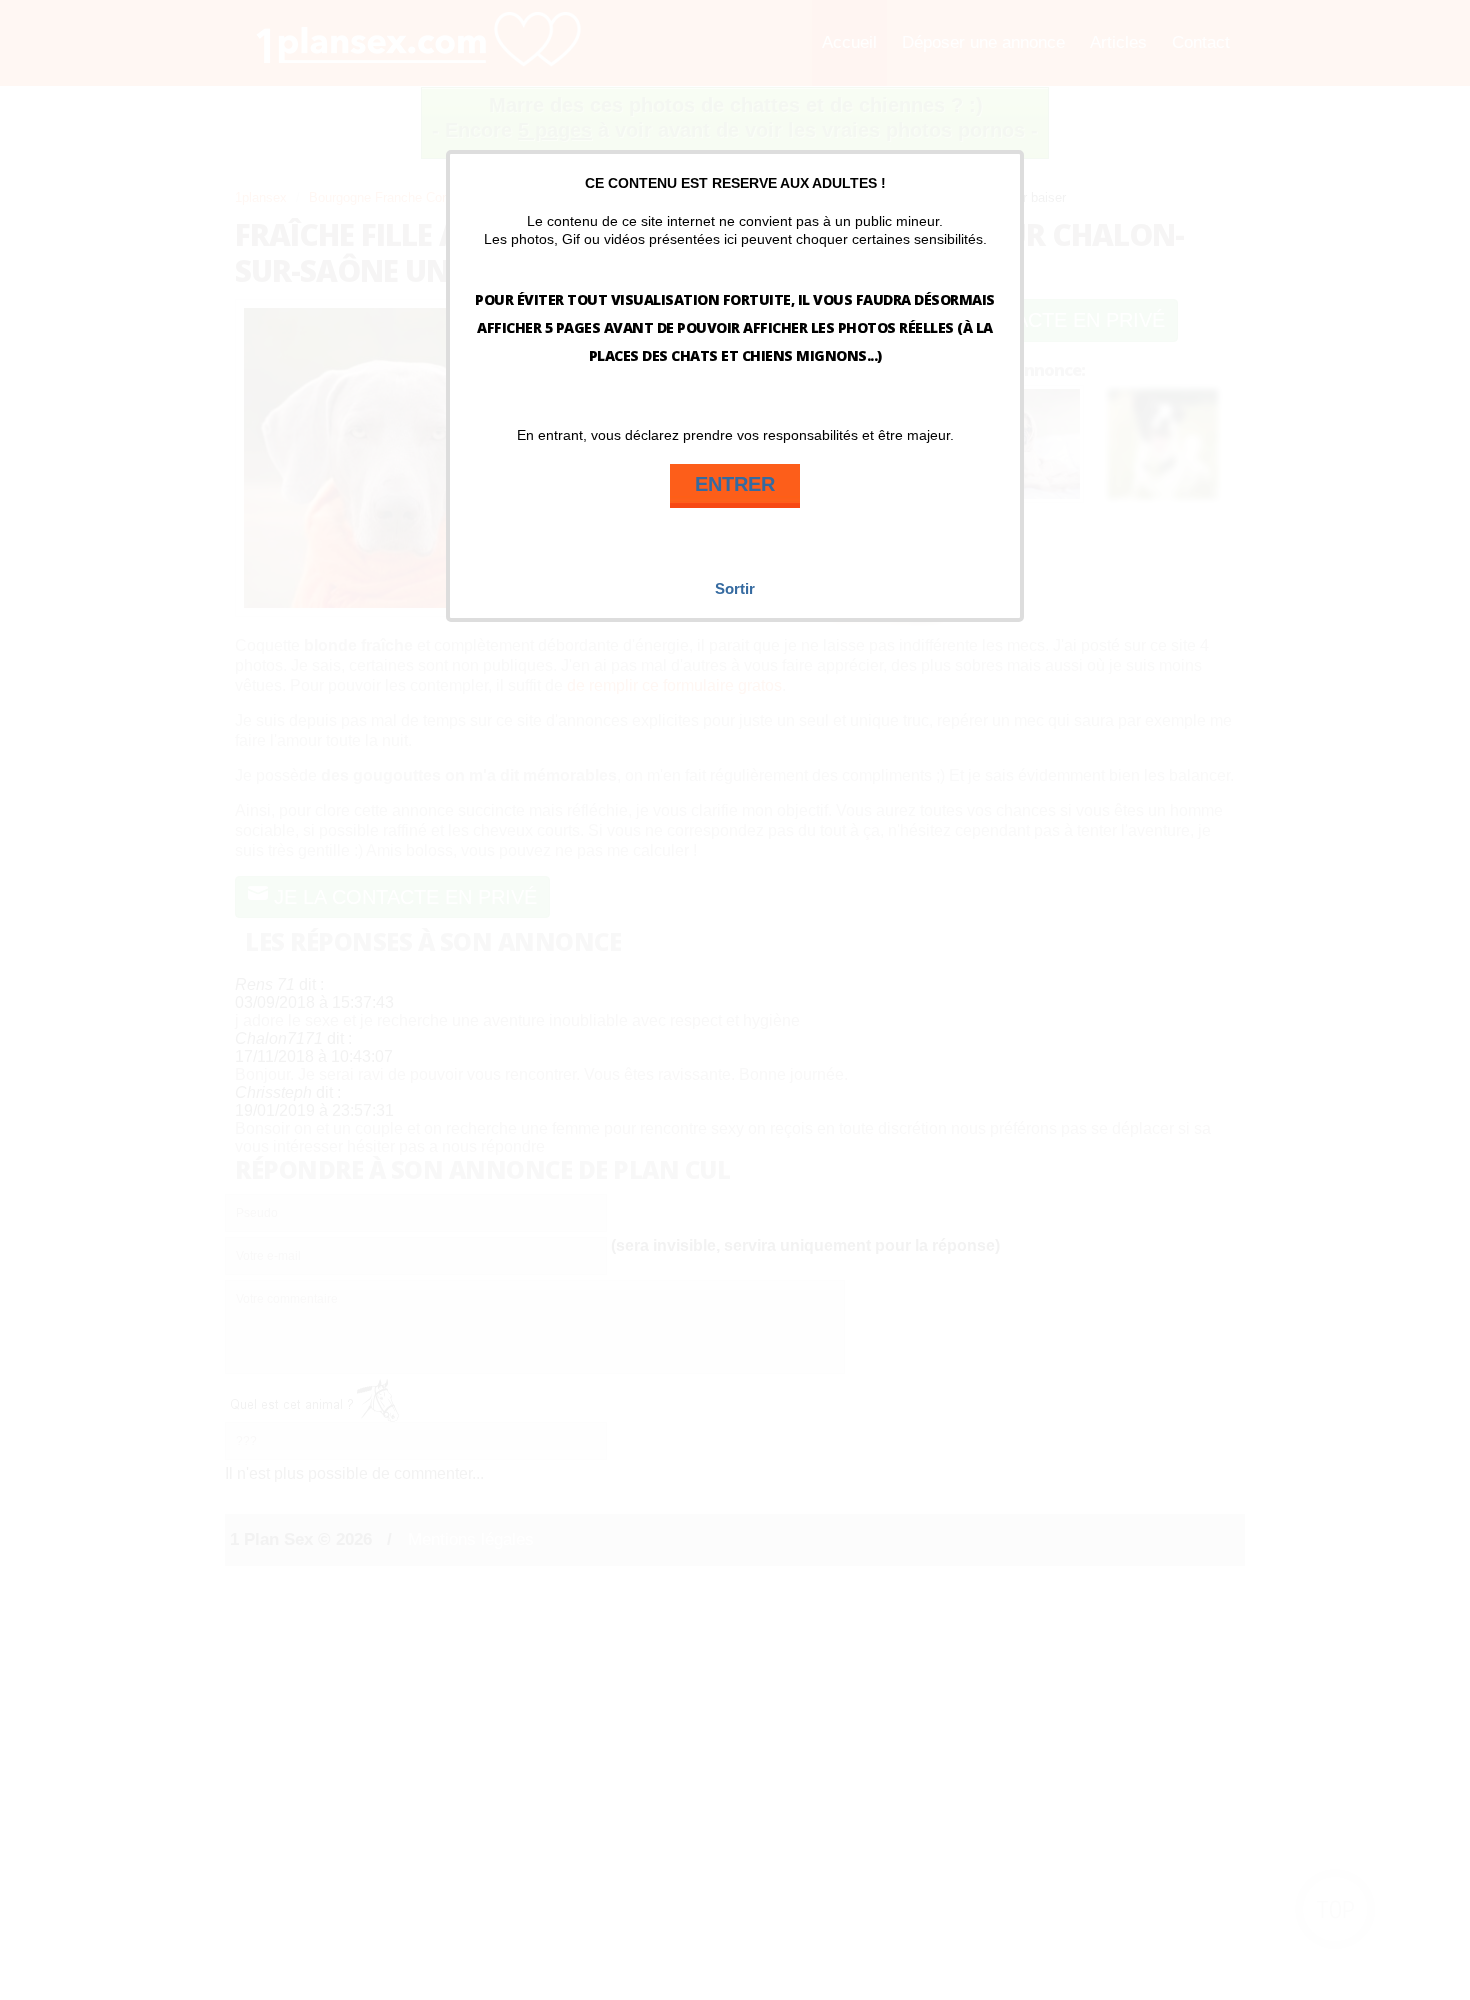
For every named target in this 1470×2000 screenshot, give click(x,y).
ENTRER (735, 484)
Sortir (735, 588)
